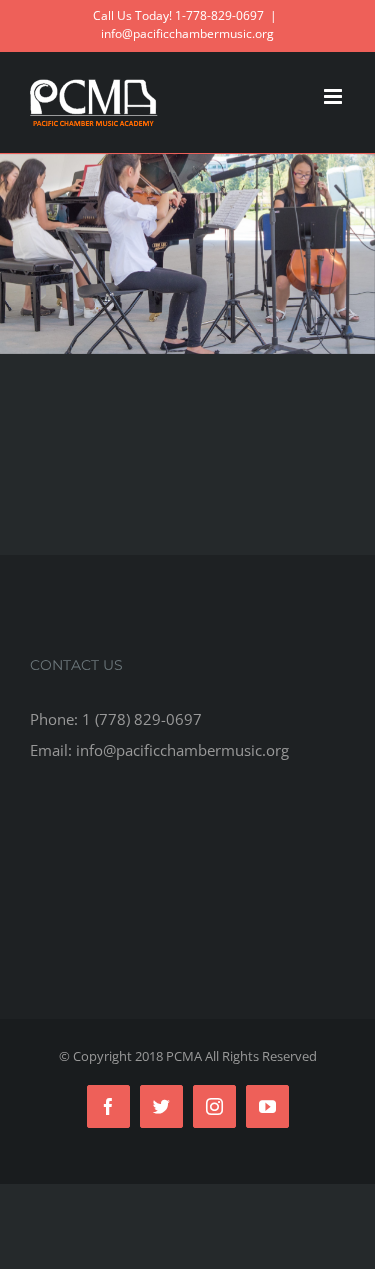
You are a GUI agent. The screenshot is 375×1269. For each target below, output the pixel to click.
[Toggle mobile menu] (334, 96)
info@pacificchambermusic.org (187, 33)
